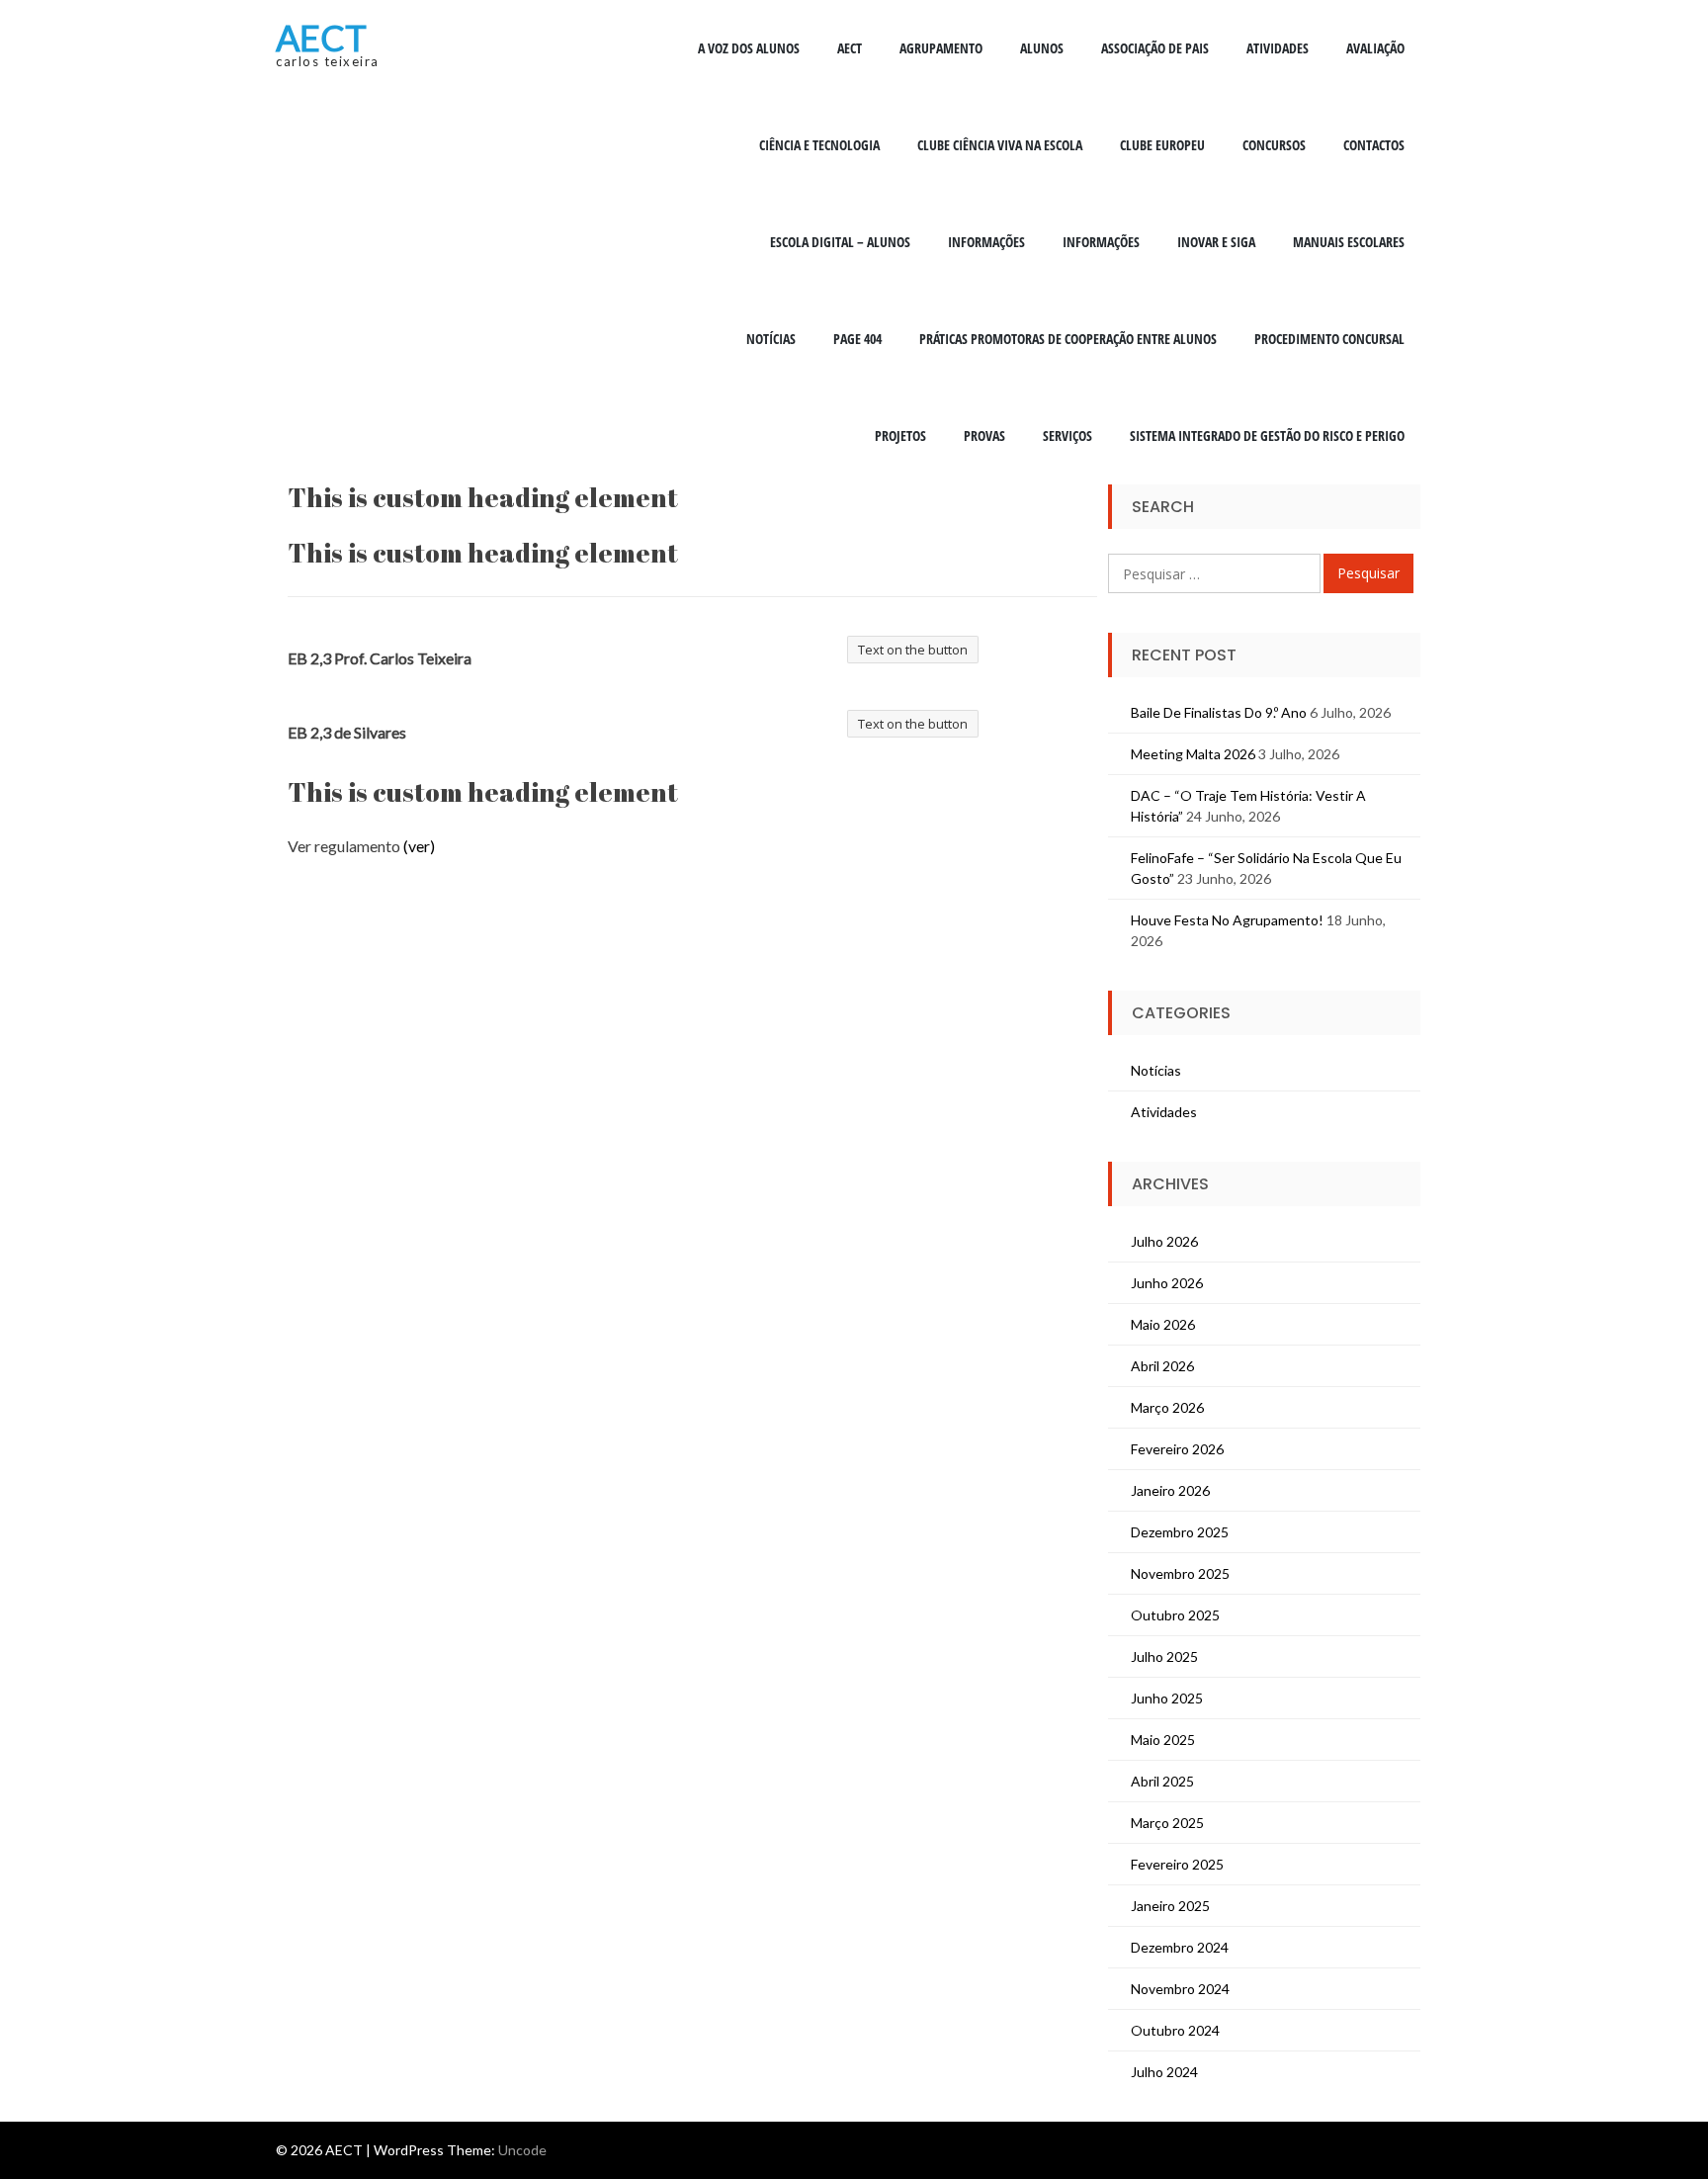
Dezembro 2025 (1180, 1532)
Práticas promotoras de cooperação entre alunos (1068, 339)
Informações (986, 242)
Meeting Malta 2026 (1193, 754)
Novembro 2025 (1180, 1573)
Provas (984, 436)
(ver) (419, 846)
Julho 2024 (1164, 2072)
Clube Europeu (1162, 145)
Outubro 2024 (1175, 2030)
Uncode (522, 2150)
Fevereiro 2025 (1177, 1864)
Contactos (1374, 145)
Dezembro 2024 (1180, 1947)
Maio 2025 (1163, 1740)
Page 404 (857, 339)
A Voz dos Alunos (749, 48)
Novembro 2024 (1180, 1989)
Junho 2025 (1167, 1698)
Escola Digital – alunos (840, 242)
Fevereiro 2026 (1177, 1449)
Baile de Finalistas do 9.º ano (1219, 712)
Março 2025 (1167, 1823)
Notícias (771, 339)
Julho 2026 (1164, 1241)
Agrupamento (941, 48)
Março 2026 (1167, 1407)
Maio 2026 (1163, 1324)
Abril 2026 (1162, 1366)
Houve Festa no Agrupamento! (1227, 920)
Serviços (1067, 436)
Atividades (1278, 48)
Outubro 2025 (1175, 1615)
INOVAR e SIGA (1216, 242)
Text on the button (913, 650)
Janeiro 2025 (1170, 1906)
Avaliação (1375, 48)
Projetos (900, 436)
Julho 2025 (1164, 1656)
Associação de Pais (1155, 48)
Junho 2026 (1167, 1283)
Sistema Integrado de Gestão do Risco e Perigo (1267, 436)
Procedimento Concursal (1329, 339)
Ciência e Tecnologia (819, 145)
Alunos (1042, 48)
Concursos (1274, 145)
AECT (321, 38)
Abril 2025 (1162, 1781)
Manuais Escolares (1349, 242)
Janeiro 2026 (1170, 1490)
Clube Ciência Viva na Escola (1000, 145)
